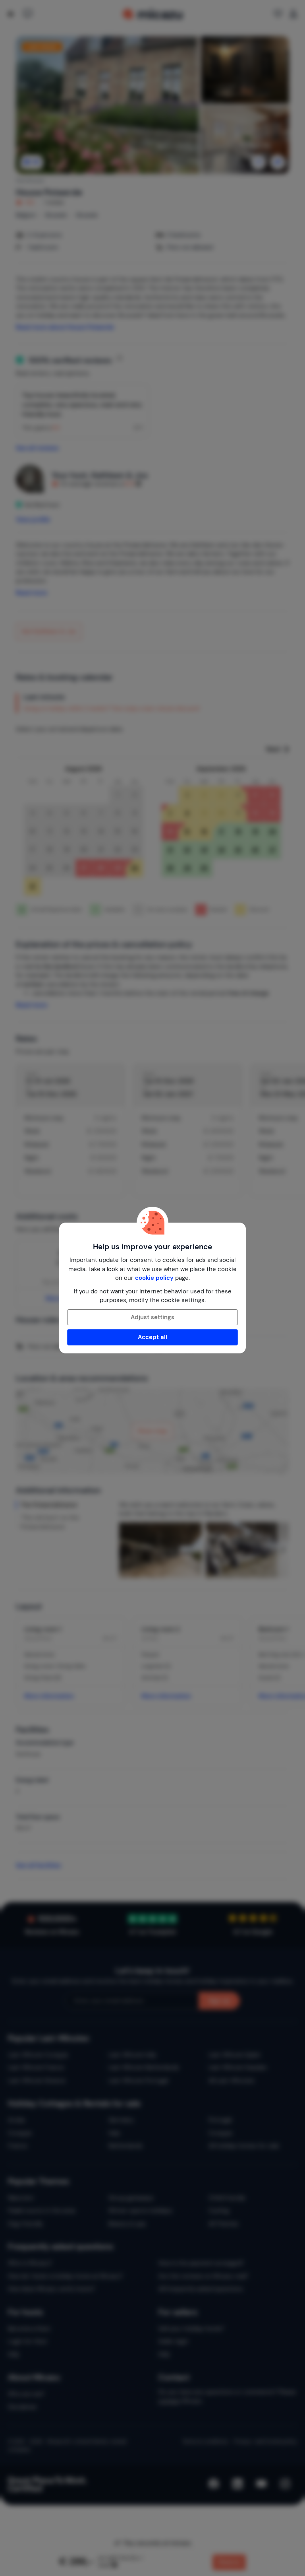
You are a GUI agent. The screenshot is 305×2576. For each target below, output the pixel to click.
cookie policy (154, 1278)
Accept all (152, 1337)
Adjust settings (152, 1317)
